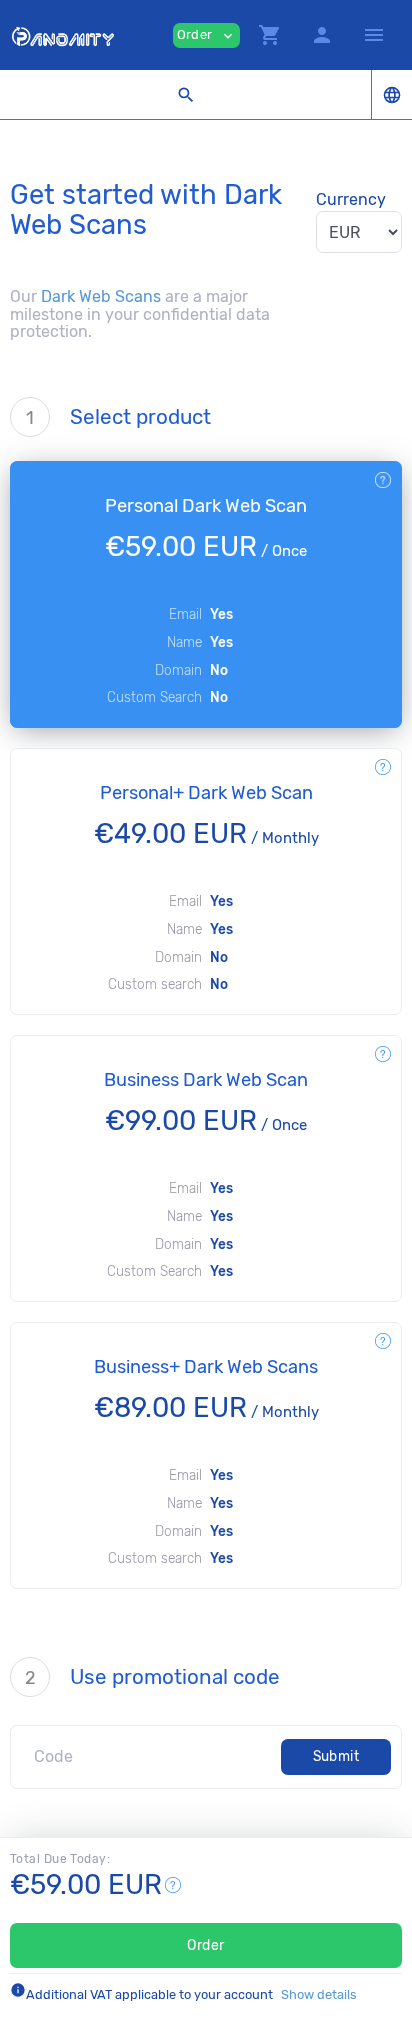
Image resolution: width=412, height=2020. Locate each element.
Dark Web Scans (101, 296)
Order (206, 1945)
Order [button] (206, 35)
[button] (270, 35)
